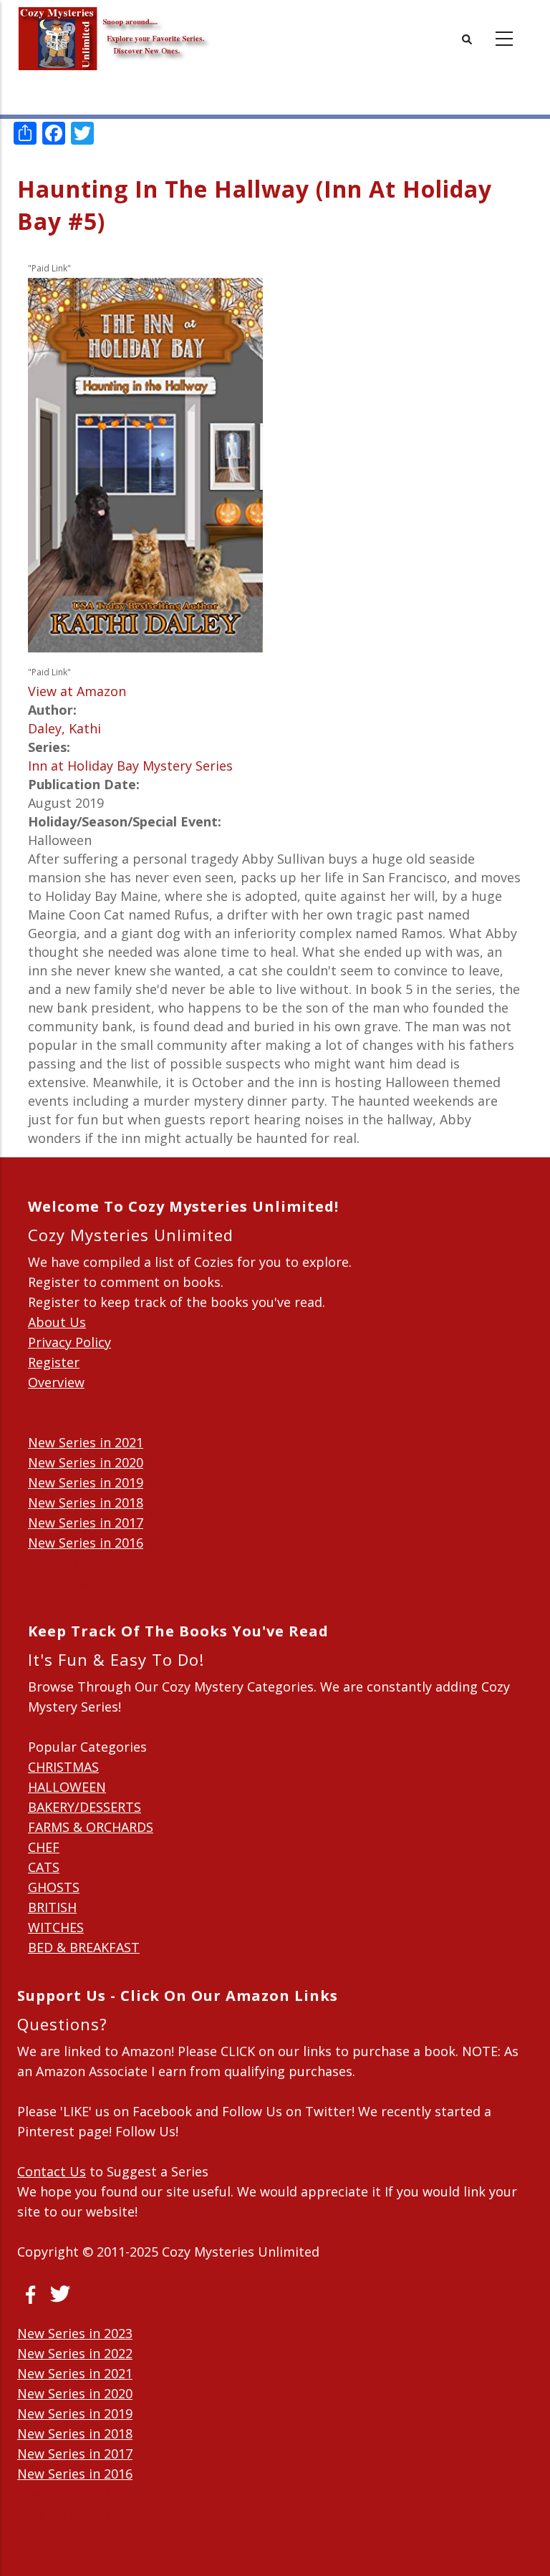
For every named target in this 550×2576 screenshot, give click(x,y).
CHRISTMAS (63, 1767)
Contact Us (52, 2171)
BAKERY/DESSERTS (85, 1807)
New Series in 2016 (86, 1543)
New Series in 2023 (75, 2333)
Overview (56, 1382)
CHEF (44, 1847)
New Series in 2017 (86, 1523)
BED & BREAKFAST (84, 1947)
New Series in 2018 (86, 1502)
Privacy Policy (69, 1342)
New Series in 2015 (86, 1563)
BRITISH (52, 1907)
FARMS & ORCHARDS (91, 1827)
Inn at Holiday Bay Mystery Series (130, 766)
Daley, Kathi (64, 728)
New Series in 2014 (86, 1583)
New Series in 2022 (75, 2353)
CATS (44, 1867)
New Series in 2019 (86, 1482)
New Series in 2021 (86, 1442)
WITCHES (56, 1927)
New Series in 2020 (86, 1462)
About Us (57, 1322)
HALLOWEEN (67, 1787)
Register (54, 1362)
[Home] (114, 29)
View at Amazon (77, 691)
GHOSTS (54, 1887)
